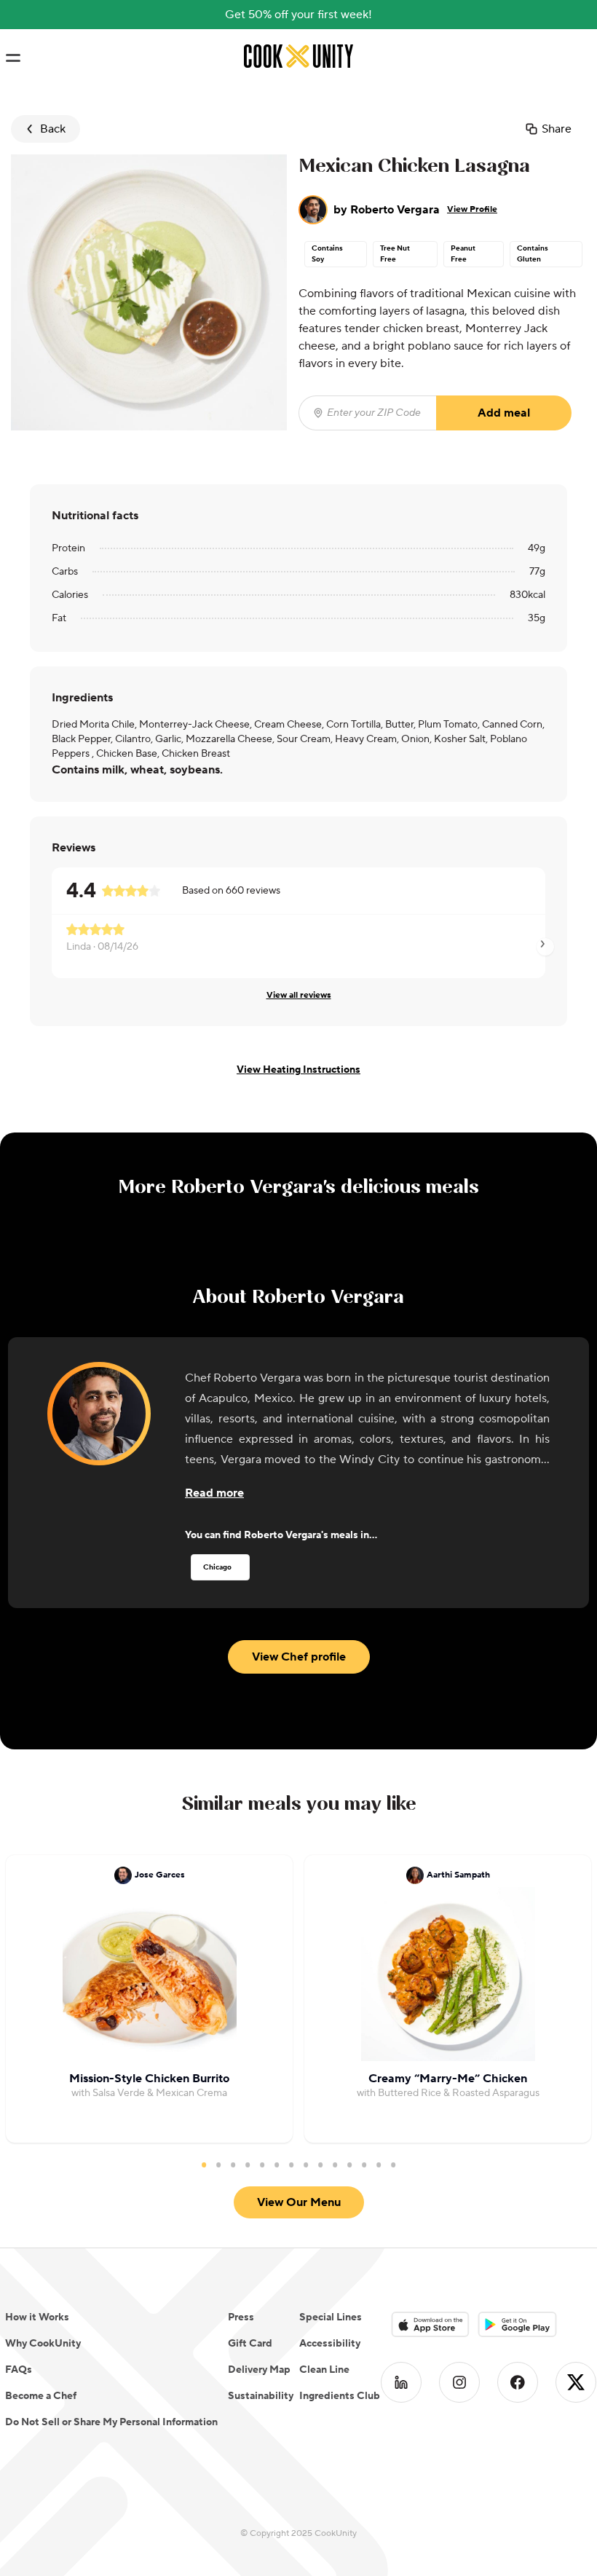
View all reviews (299, 995)
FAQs (19, 2370)
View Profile (472, 209)
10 (335, 2165)
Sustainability (261, 2396)
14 (393, 2165)
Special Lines (331, 2317)
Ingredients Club (340, 2396)
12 (364, 2165)
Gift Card (250, 2344)
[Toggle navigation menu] (13, 58)
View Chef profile (299, 1657)
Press (241, 2317)
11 (349, 2165)
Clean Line (324, 2370)
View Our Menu (299, 2202)
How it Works (37, 2317)
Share (557, 129)
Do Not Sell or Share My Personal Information (111, 2422)
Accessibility (330, 2344)
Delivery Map (259, 2370)
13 (379, 2165)
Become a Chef (41, 2396)
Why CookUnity (43, 2344)
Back (53, 129)
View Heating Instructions (298, 1070)
